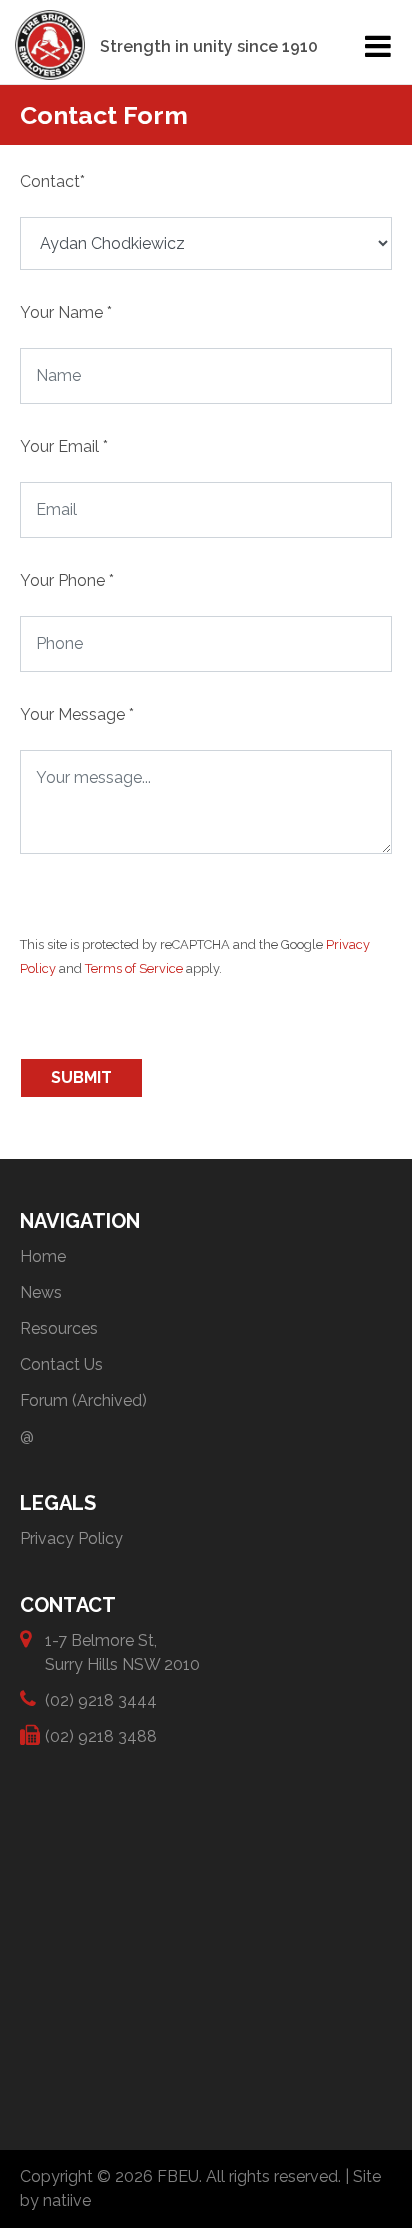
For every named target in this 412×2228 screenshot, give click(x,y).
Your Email (64, 446)
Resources (59, 1328)
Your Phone (67, 580)
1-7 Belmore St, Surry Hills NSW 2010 (122, 1652)
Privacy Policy (71, 1538)
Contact (52, 181)
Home (43, 1256)
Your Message (77, 714)
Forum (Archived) (83, 1400)
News (41, 1292)
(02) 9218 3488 (101, 1736)
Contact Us (61, 1364)
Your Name (66, 312)
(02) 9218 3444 (101, 1700)
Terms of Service (134, 968)
